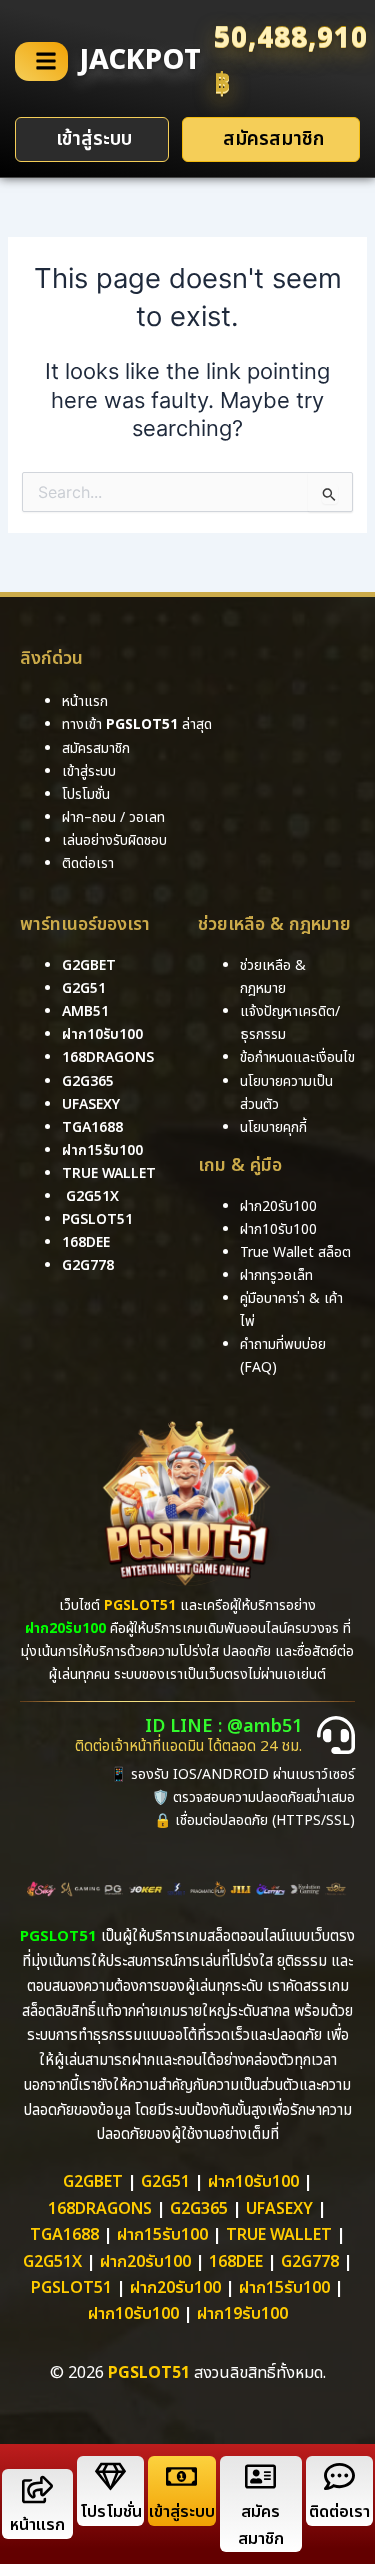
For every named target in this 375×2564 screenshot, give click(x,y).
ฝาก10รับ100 (102, 1034)
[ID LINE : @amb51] (336, 1735)
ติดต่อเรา (88, 863)
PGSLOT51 (71, 2288)
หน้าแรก (37, 2525)
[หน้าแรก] (37, 2489)
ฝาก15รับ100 (102, 1150)
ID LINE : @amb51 (223, 1726)
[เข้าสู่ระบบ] (181, 2476)
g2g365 (88, 1081)
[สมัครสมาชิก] (260, 2476)
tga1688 (92, 1127)
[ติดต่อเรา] (339, 2476)
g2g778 (88, 1265)
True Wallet (109, 1173)
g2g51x (92, 1196)
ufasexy (91, 1104)
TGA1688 (64, 2235)
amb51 (85, 1011)
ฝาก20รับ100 (145, 2262)
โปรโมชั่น (111, 2512)
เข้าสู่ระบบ (182, 2512)
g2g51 (84, 988)
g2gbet (89, 965)
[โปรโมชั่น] (110, 2476)
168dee (236, 2262)
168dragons (108, 1057)
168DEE (86, 1242)
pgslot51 (97, 1219)
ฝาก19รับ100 (242, 2314)
